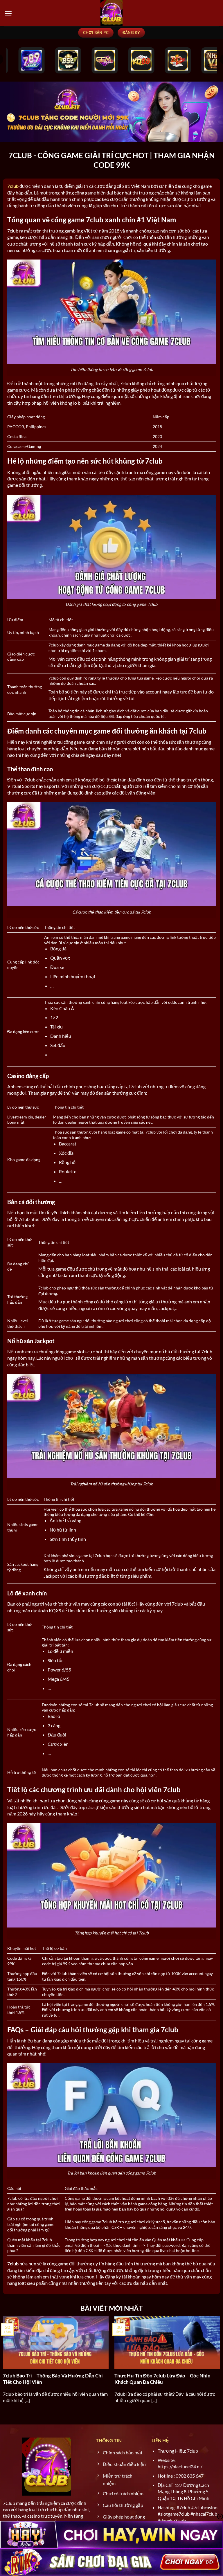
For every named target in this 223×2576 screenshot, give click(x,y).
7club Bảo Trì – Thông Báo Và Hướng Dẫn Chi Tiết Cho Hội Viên (53, 2379)
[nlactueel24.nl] (111, 13)
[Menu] (8, 13)
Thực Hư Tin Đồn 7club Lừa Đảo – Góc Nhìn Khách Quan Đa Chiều (162, 2379)
